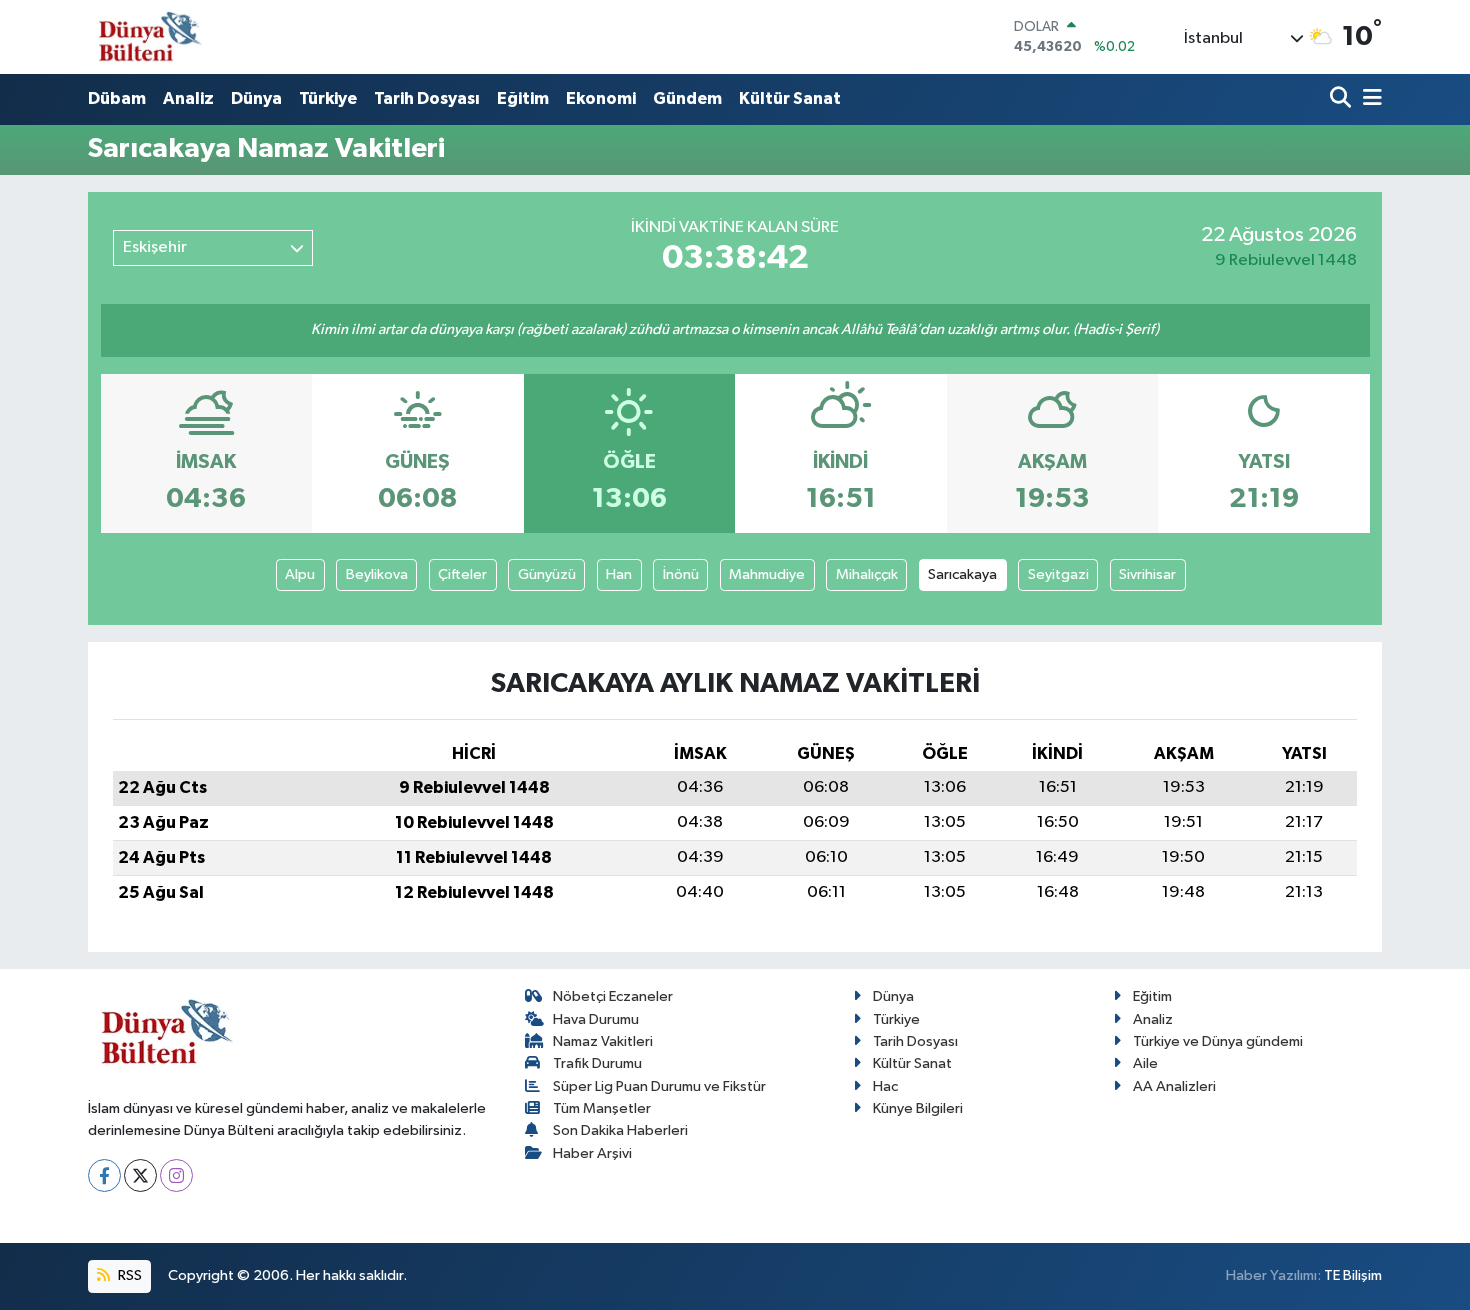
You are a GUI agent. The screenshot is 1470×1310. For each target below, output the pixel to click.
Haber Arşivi (592, 1153)
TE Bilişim (1353, 1275)
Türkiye (328, 98)
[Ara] (1342, 99)
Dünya (256, 98)
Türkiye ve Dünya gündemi (1218, 1041)
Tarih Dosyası (427, 98)
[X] (140, 1175)
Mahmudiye (767, 574)
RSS (128, 1275)
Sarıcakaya (962, 574)
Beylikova (377, 574)
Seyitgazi (1058, 574)
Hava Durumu (596, 1019)
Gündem (687, 98)
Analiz (188, 98)
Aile (1145, 1063)
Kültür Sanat (790, 98)
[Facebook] (104, 1175)
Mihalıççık (867, 574)
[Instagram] (176, 1175)
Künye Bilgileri (918, 1108)
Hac (885, 1086)
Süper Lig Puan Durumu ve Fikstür (659, 1086)
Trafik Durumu (597, 1063)
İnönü (681, 574)
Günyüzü (547, 574)
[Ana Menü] (1369, 99)
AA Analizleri (1174, 1086)
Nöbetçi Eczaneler (613, 996)
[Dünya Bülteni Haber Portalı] (145, 36)
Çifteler (462, 574)
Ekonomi (601, 98)
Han (619, 574)
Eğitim (523, 98)
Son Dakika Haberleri (620, 1130)
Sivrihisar (1147, 574)
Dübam (117, 98)
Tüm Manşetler (602, 1108)
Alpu (300, 574)
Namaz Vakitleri (603, 1041)
